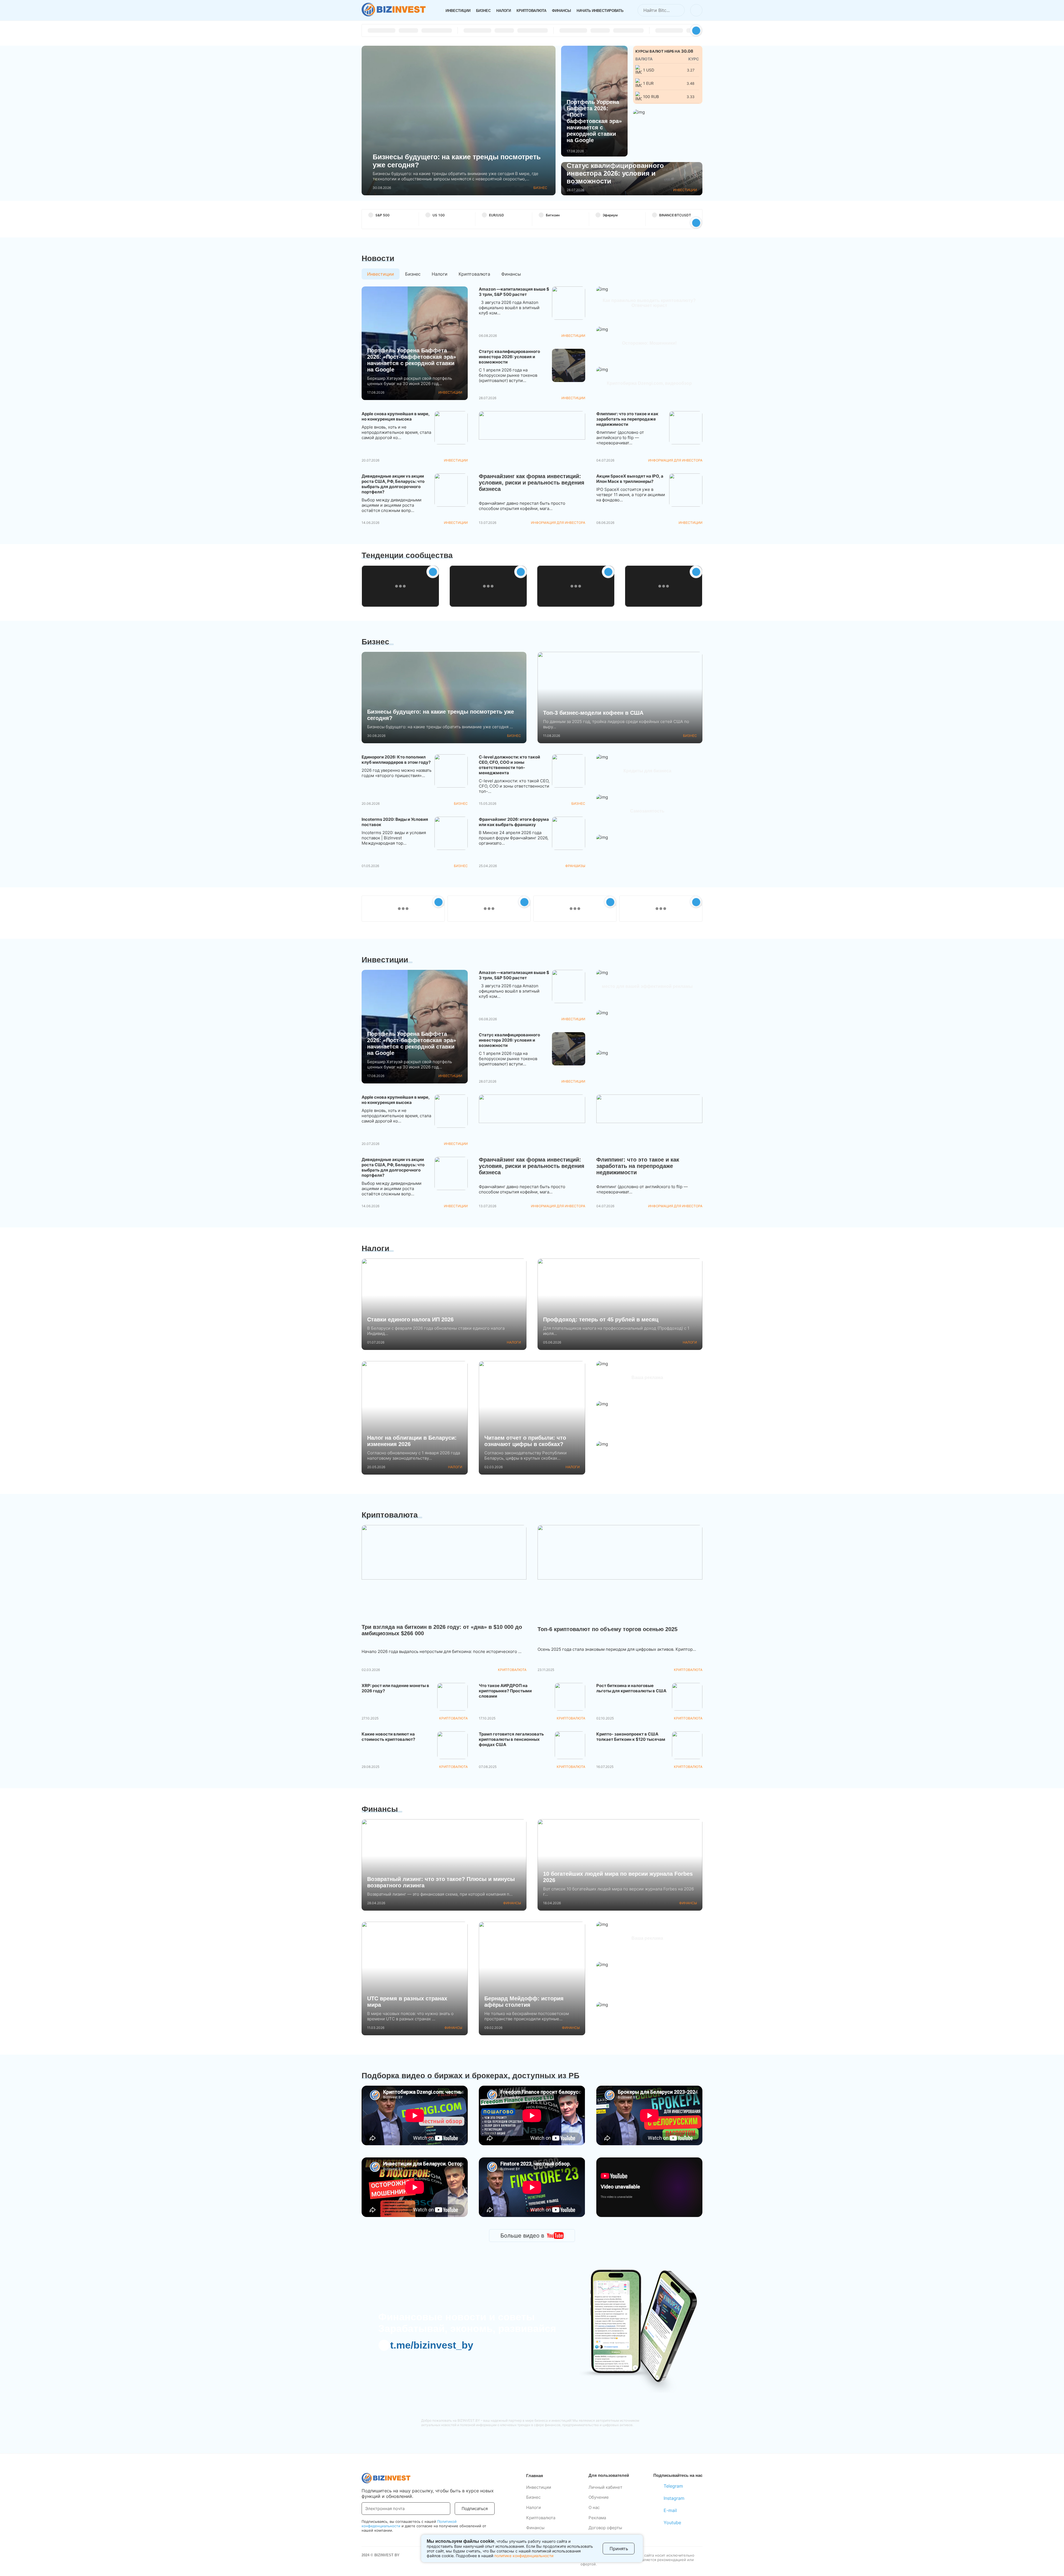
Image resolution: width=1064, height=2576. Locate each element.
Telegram (673, 2486)
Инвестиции (458, 11)
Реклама (597, 2518)
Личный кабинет (605, 2487)
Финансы (562, 11)
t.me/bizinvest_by (432, 2345)
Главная (535, 2476)
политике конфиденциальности (524, 2556)
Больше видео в (522, 2236)
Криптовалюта (531, 11)
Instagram (674, 2498)
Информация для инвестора (558, 523)
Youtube (672, 2523)
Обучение (599, 2497)
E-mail (670, 2510)
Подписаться (475, 2509)
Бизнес (483, 11)
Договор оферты (605, 2528)
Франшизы (575, 866)
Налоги (504, 11)
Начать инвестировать (600, 11)
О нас (594, 2507)
